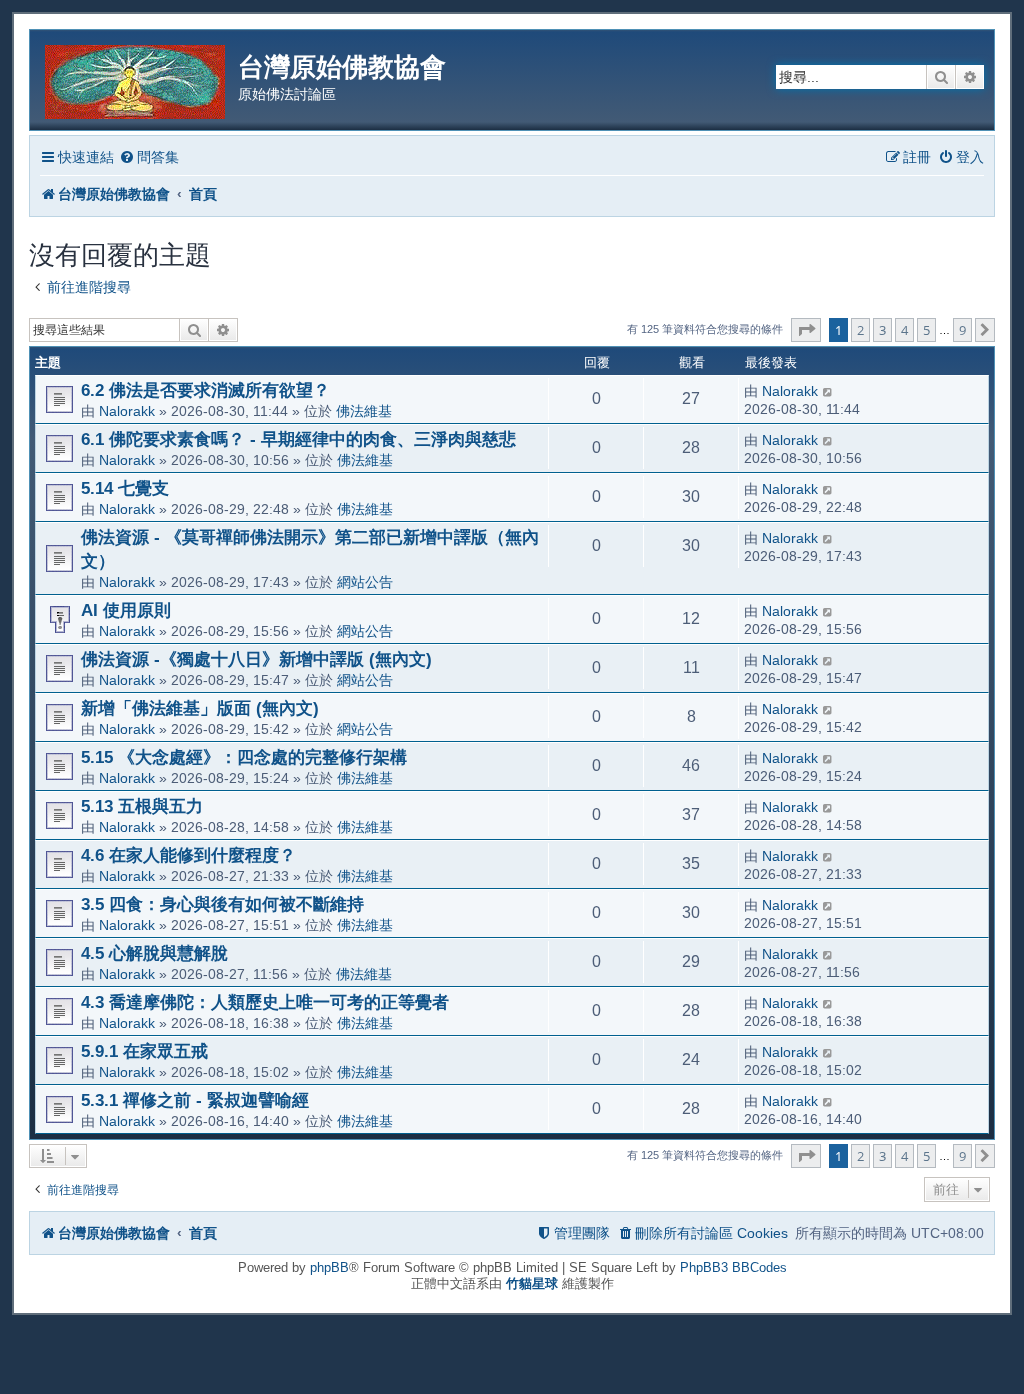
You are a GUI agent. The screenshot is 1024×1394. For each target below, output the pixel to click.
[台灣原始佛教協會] (136, 78)
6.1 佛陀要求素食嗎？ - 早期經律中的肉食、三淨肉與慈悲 (298, 439)
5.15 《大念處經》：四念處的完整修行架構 (244, 757)
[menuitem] (149, 157)
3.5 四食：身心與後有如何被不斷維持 (222, 904)
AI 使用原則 (126, 610)
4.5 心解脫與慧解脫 (154, 953)
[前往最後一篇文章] (828, 391)
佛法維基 (364, 411)
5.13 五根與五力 (142, 806)
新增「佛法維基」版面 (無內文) (200, 708)
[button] (806, 330)
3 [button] (882, 330)
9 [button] (962, 330)
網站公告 (365, 582)
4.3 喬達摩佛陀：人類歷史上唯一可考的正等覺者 (265, 1002)
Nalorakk (127, 411)
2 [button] (860, 330)
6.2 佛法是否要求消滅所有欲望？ (205, 390)
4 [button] (904, 330)
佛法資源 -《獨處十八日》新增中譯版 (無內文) (256, 659)
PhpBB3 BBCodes (733, 1267)
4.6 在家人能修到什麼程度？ (188, 855)
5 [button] (926, 330)
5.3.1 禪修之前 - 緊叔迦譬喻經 (195, 1100)
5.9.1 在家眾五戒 (144, 1051)
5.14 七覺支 (125, 488)
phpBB (329, 1267)
